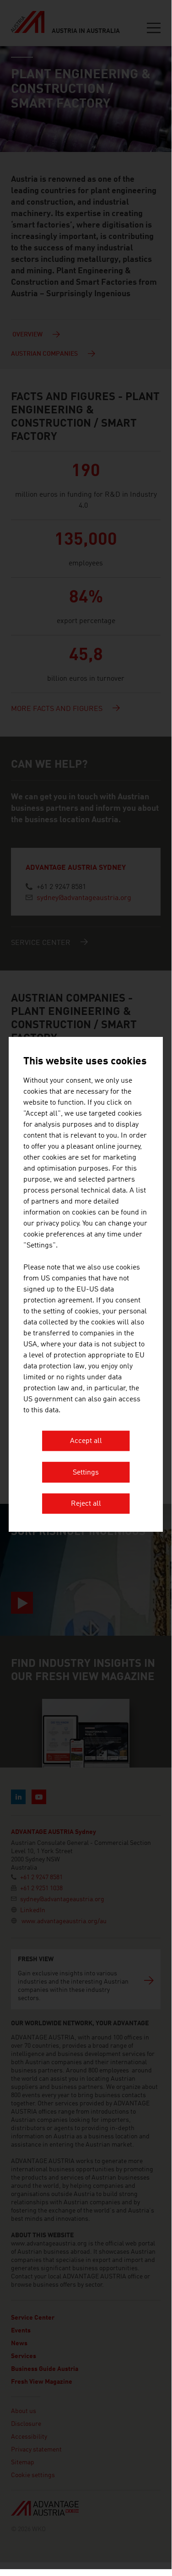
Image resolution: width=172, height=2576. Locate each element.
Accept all (86, 1442)
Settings (86, 1473)
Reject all (86, 1504)
